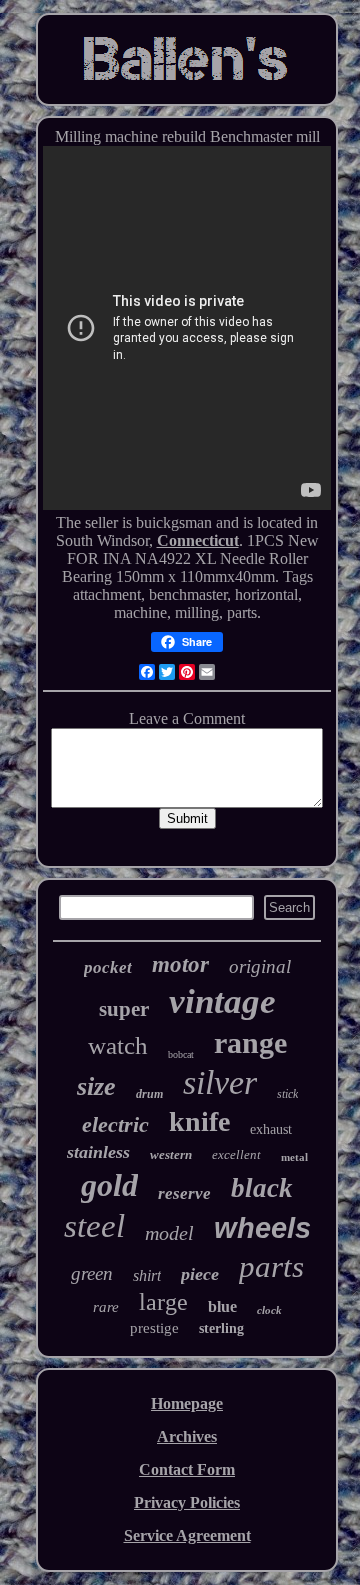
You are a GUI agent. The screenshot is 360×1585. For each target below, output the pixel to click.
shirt (147, 1275)
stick (287, 1094)
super (124, 1009)
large (163, 1302)
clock (269, 1310)
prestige (154, 1328)
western (171, 1154)
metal (294, 1157)
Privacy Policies (187, 1502)
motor (180, 964)
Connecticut (198, 540)
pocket (108, 967)
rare (106, 1307)
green (92, 1273)
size (96, 1086)
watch (118, 1045)
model (169, 1233)
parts (271, 1266)
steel (94, 1226)
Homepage (187, 1403)
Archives (187, 1436)
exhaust (271, 1129)
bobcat (181, 1054)
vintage (222, 1001)
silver (220, 1082)
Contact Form (187, 1469)
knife (199, 1121)
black (262, 1188)
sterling (221, 1328)
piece (200, 1274)
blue (222, 1306)
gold (109, 1185)
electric (115, 1124)
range (250, 1042)
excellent (236, 1154)
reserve (184, 1193)
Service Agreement (187, 1535)
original (260, 966)
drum (149, 1094)
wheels (262, 1228)
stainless (98, 1152)
